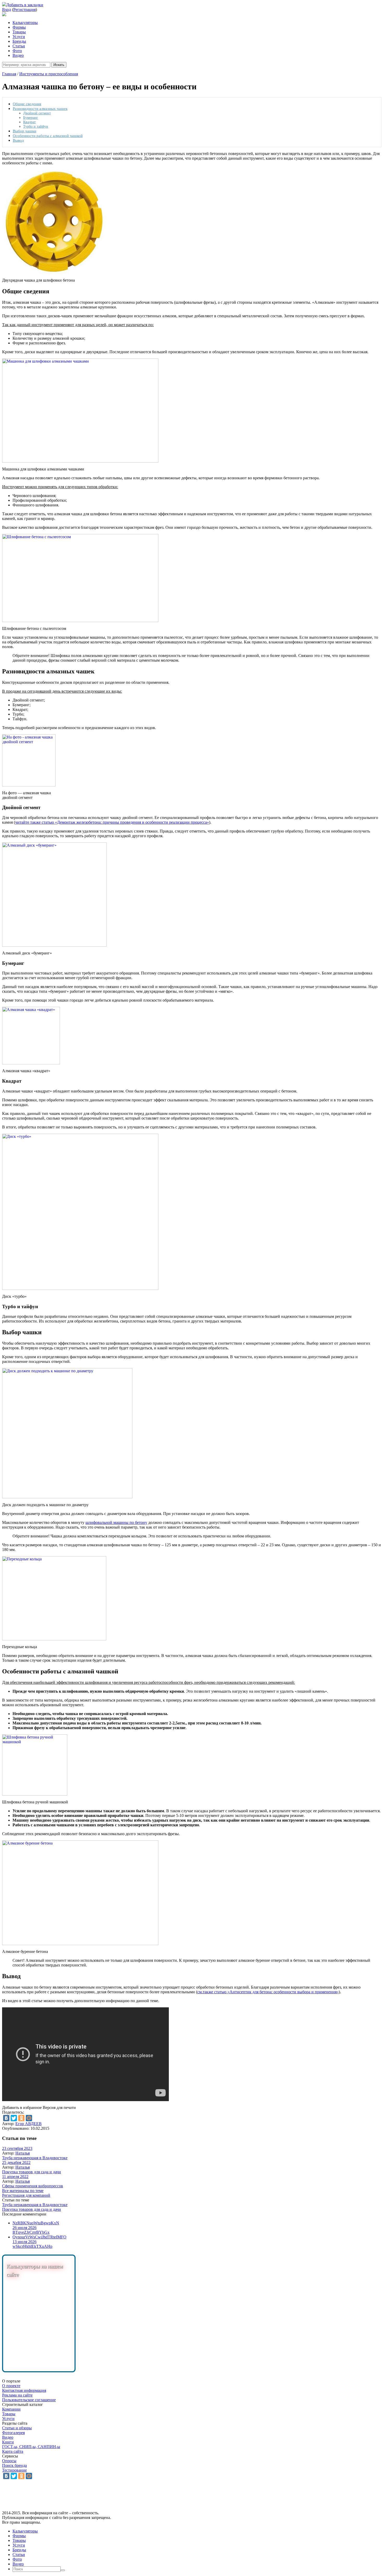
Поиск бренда (14, 2465)
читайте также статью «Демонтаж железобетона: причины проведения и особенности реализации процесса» (112, 822)
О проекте (11, 2386)
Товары (19, 32)
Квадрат (29, 122)
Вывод (18, 140)
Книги (8, 2442)
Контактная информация (24, 2390)
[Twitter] (14, 2118)
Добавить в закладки (25, 5)
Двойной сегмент (37, 113)
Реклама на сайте (17, 2395)
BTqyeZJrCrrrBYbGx (31, 2232)
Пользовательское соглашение (29, 2400)
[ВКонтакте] (6, 2118)
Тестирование (14, 2470)
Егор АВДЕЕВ (29, 2124)
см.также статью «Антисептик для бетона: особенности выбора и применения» (268, 1992)
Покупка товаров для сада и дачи (32, 2172)
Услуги (19, 37)
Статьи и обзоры (17, 2428)
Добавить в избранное (22, 2108)
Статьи (19, 46)
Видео (18, 55)
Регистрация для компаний (26, 2195)
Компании (11, 2409)
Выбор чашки (24, 131)
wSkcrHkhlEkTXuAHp (32, 2246)
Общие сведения (27, 104)
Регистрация (24, 10)
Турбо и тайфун (36, 126)
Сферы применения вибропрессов (33, 2186)
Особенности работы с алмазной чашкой (48, 136)
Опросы (9, 2461)
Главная (9, 74)
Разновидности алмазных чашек (40, 108)
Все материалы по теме (23, 2191)
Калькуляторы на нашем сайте (35, 2270)
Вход (7, 10)
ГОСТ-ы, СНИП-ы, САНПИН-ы (31, 2447)
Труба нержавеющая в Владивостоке (35, 2158)
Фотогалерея (13, 2433)
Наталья (23, 2153)
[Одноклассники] (21, 2118)
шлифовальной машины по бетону (116, 1522)
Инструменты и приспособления (49, 74)
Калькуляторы (25, 23)
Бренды (19, 41)
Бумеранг (31, 117)
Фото (17, 51)
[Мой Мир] (29, 2118)
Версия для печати (59, 2108)
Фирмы (19, 27)
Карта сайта (13, 2451)
